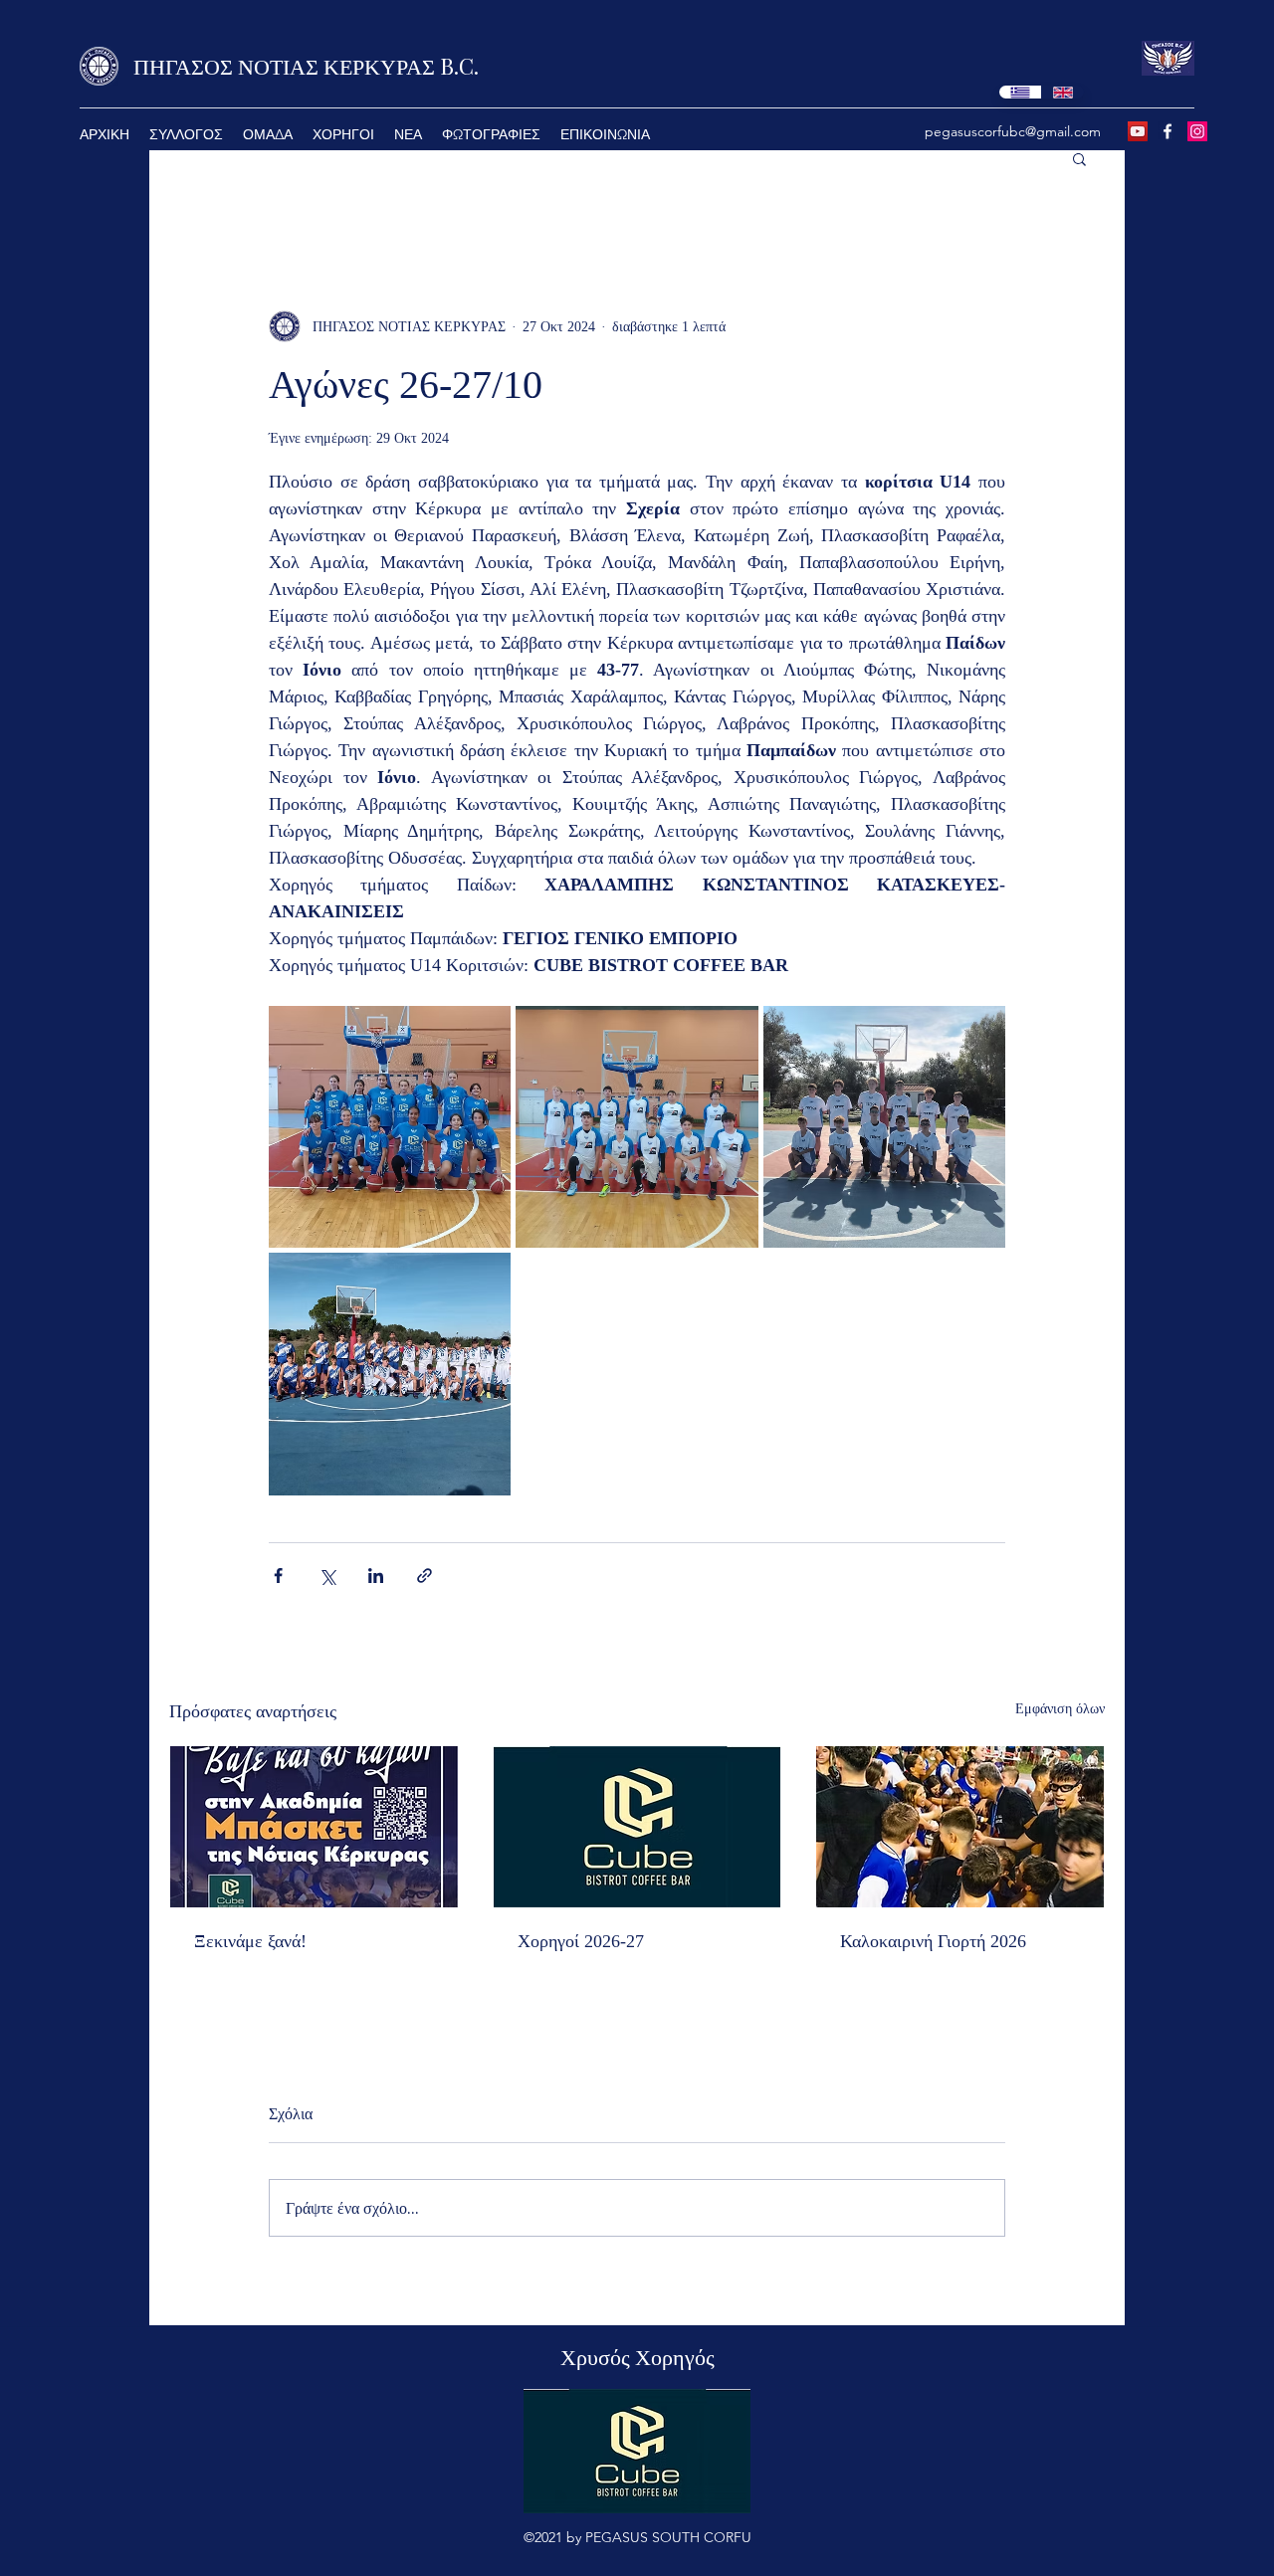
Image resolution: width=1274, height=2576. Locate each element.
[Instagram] (1197, 131)
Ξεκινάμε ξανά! (250, 1941)
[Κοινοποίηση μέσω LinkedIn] (376, 1576)
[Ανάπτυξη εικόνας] (390, 1127)
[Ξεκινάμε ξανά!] (314, 1827)
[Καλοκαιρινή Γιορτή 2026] (960, 1827)
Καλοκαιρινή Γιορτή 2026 (933, 1941)
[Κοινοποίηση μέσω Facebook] (278, 1576)
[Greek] (1020, 92)
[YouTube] (1138, 131)
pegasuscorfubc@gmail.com (1013, 131)
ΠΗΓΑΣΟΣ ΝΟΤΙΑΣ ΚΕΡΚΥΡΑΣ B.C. (306, 66)
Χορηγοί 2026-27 (581, 1941)
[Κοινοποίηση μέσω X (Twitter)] (327, 1576)
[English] (1062, 92)
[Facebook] (1168, 131)
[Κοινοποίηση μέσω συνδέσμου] (425, 1576)
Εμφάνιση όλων (1060, 1709)
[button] (268, 134)
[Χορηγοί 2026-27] (637, 1827)
